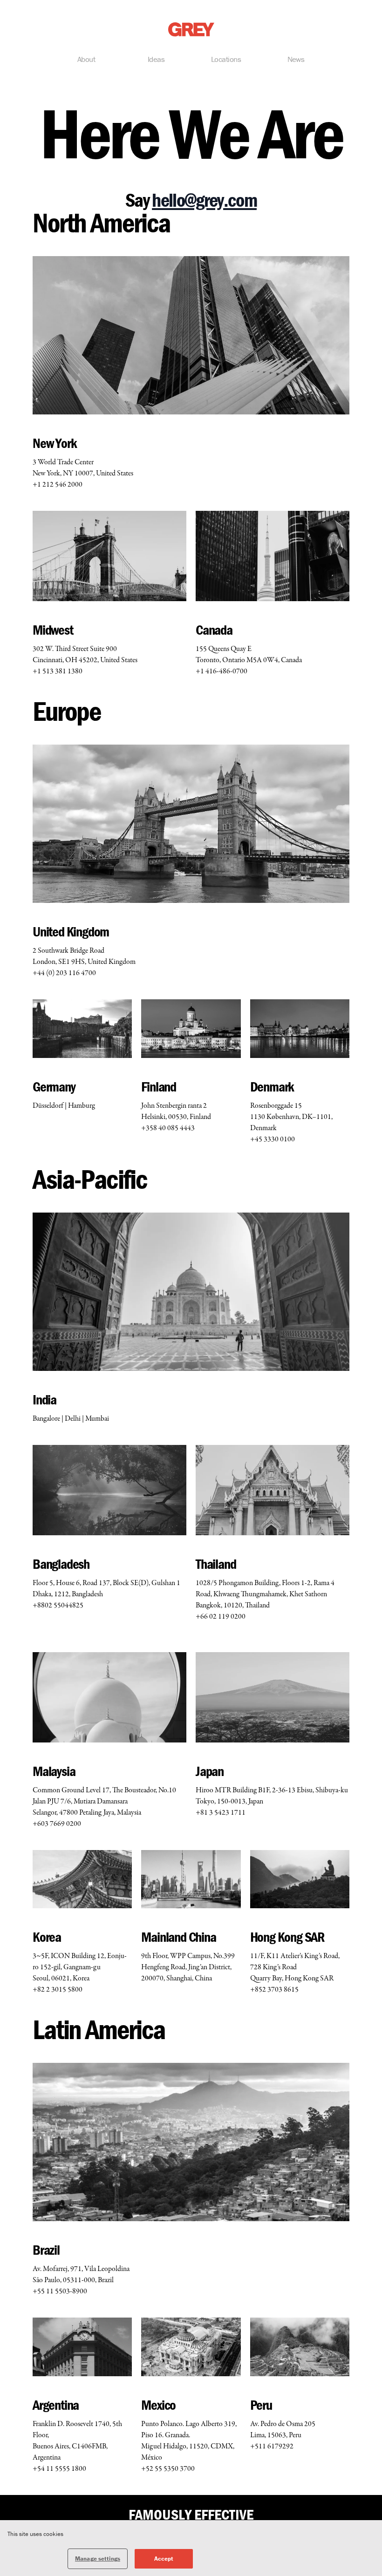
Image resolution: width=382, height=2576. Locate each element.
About (86, 59)
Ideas (156, 59)
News (296, 59)
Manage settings (98, 2559)
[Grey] (191, 30)
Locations (226, 59)
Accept (164, 2559)
